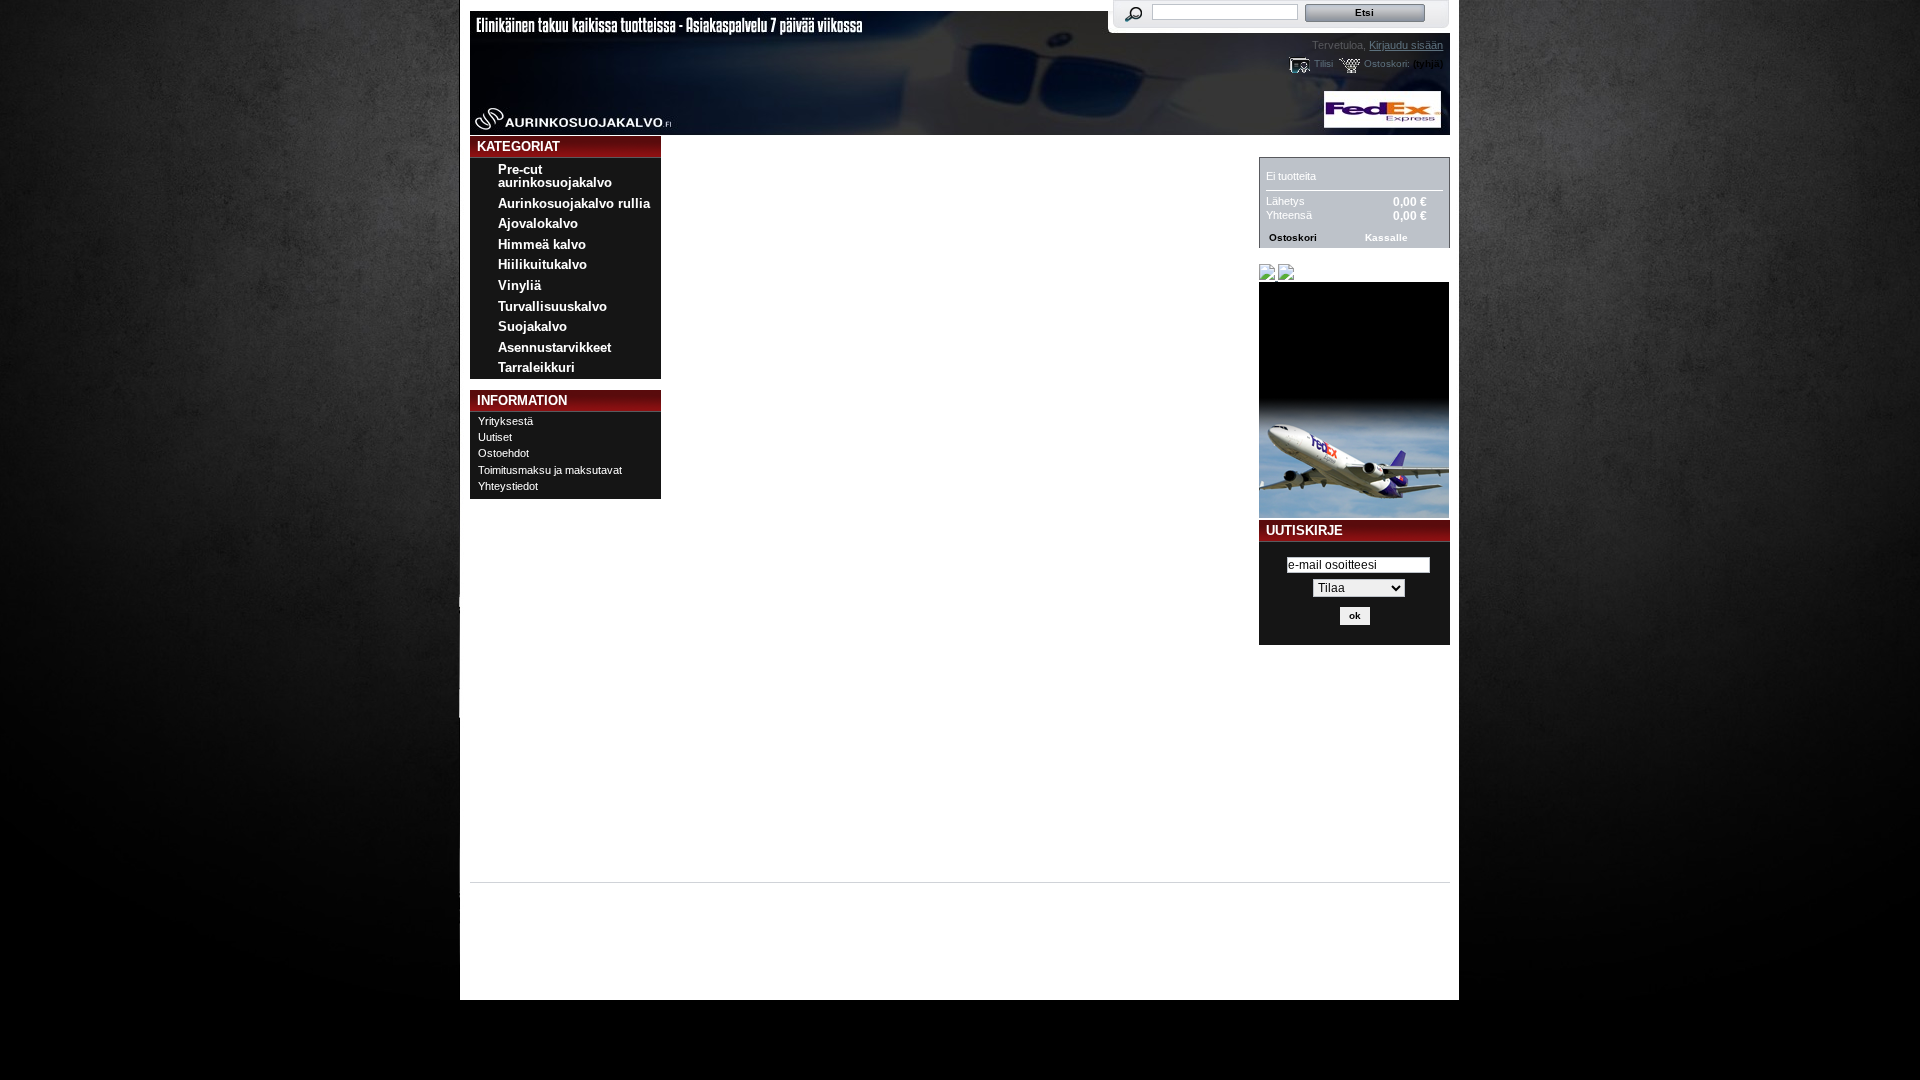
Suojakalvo (532, 326)
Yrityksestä (505, 421)
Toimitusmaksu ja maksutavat (550, 470)
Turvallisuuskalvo (552, 306)
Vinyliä (519, 285)
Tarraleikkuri (536, 367)
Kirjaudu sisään (1406, 45)
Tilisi (1323, 63)
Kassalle (1386, 237)
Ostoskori (1305, 146)
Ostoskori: (1387, 63)
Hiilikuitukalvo (542, 264)
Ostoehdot (503, 453)
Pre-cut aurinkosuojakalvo (555, 176)
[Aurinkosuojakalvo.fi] (602, 68)
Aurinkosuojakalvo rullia (574, 203)
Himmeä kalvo (542, 244)
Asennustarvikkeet (554, 347)
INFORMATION (522, 400)
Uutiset (495, 437)
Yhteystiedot (508, 486)
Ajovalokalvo (538, 223)
